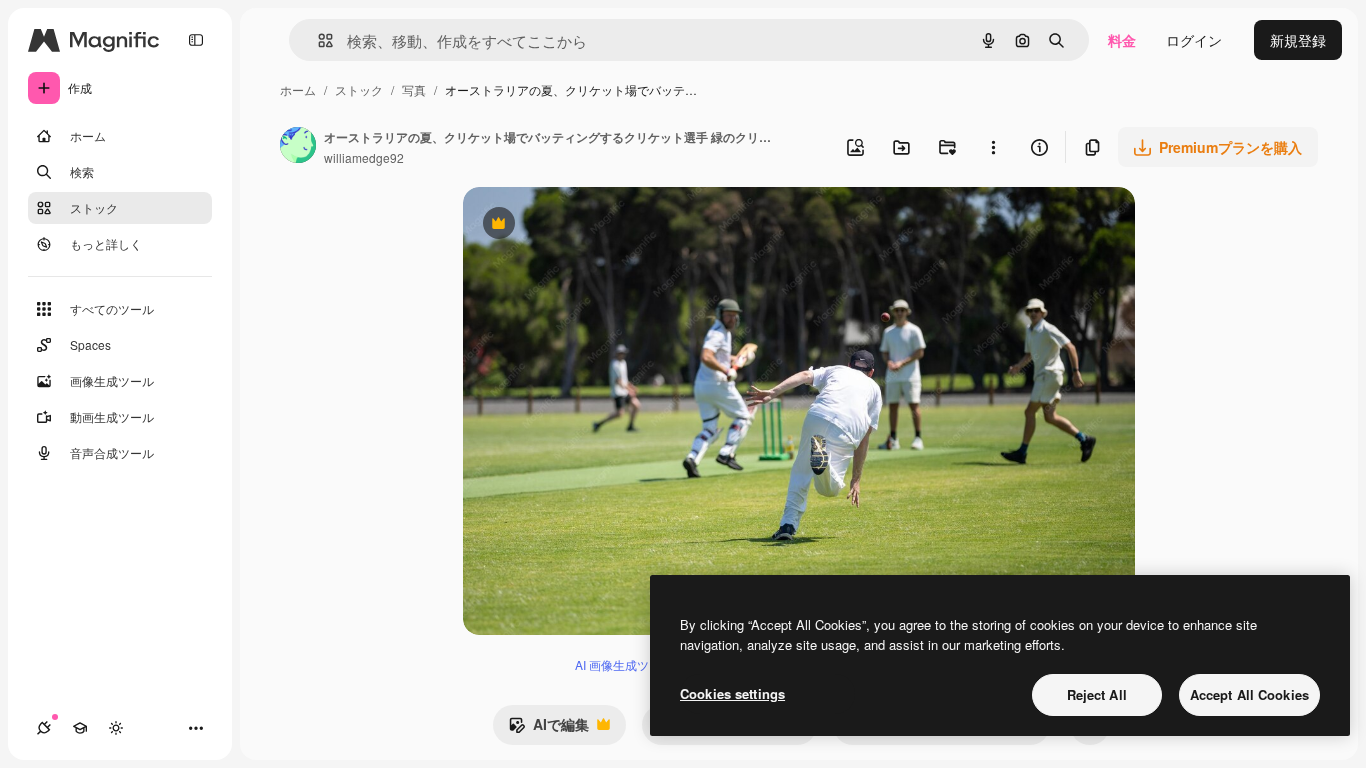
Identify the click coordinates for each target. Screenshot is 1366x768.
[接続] (44, 728)
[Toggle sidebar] (196, 40)
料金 (1122, 40)
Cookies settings (732, 693)
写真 (414, 89)
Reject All (1097, 694)
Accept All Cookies (1249, 694)
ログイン (1194, 40)
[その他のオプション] (993, 147)
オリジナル (600, 225)
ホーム (298, 89)
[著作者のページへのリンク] (298, 147)
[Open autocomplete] (317, 40)
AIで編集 (548, 729)
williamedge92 (364, 157)
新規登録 (1298, 40)
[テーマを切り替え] (116, 728)
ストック (359, 89)
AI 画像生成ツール (624, 664)
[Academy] (80, 728)
